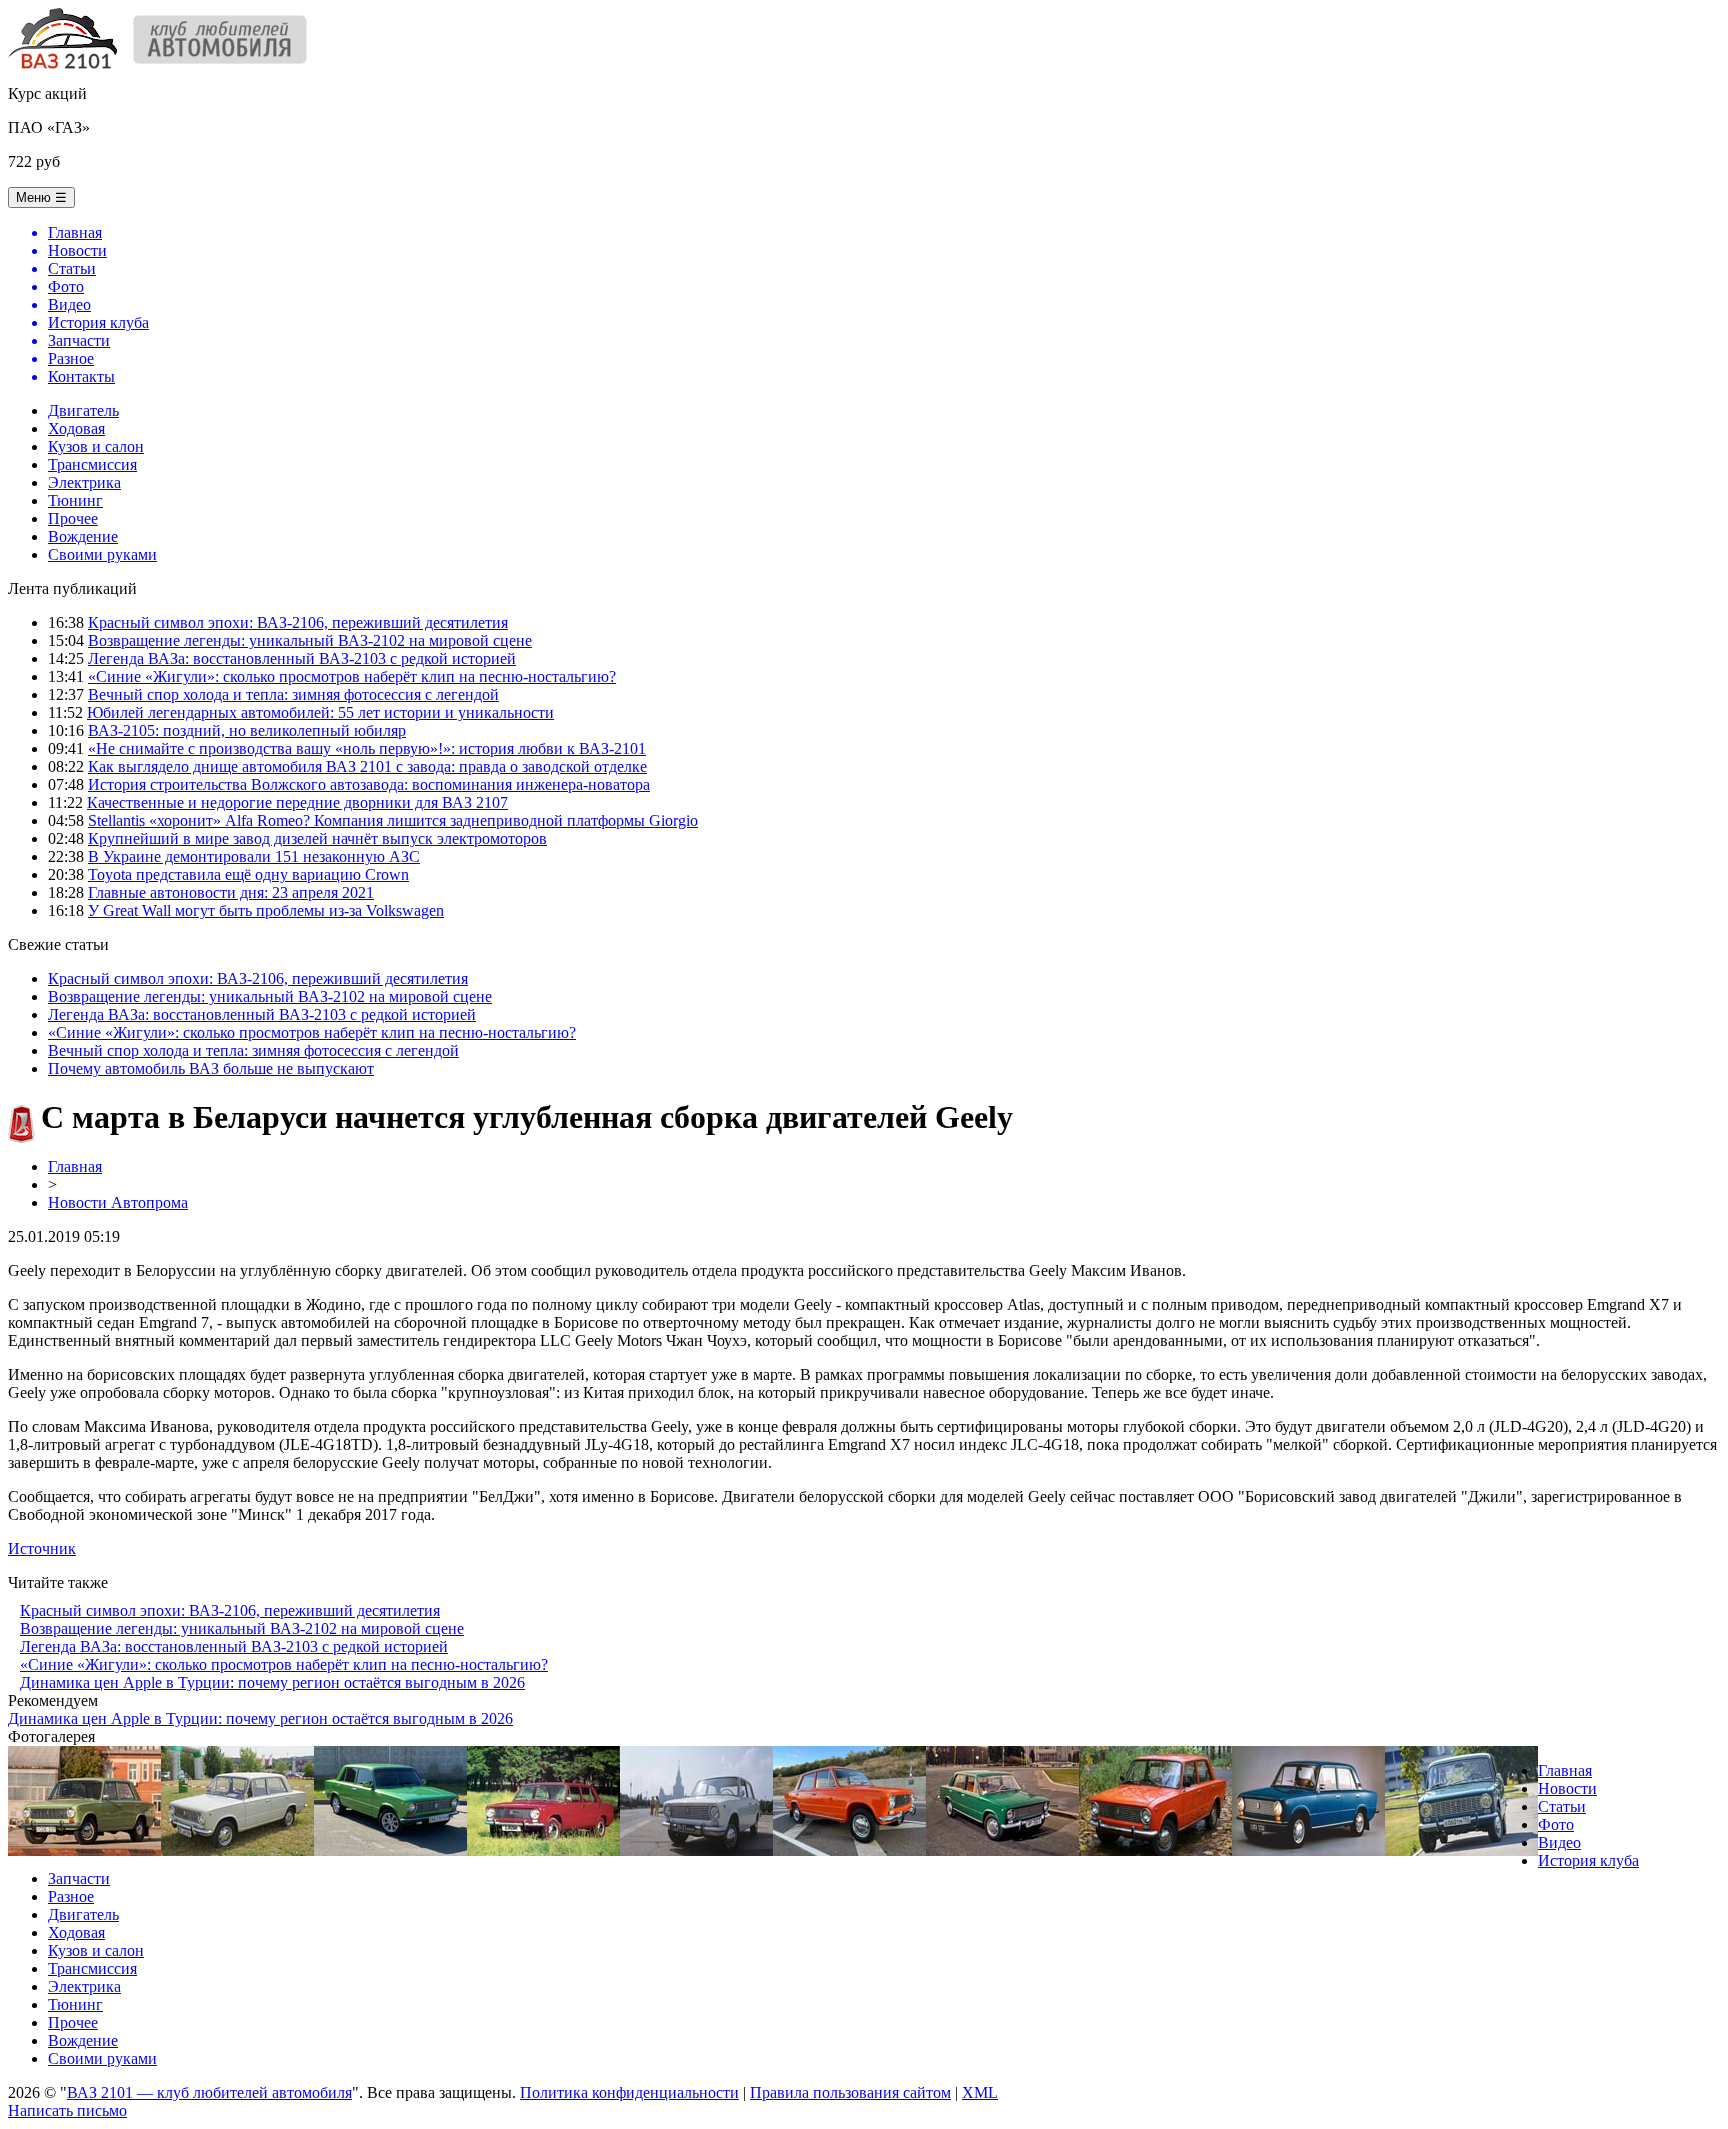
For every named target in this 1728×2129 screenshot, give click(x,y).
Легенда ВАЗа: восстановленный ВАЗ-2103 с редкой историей (302, 658)
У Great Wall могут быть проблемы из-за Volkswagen (266, 910)
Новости (1567, 1788)
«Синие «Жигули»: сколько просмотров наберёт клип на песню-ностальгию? (352, 676)
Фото (1556, 1824)
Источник (42, 1548)
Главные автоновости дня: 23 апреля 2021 (231, 892)
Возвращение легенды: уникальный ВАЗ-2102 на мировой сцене (310, 640)
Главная (75, 1166)
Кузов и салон (96, 446)
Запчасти (79, 1878)
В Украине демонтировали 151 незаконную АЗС (254, 856)
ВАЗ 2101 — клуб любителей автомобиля (209, 2092)
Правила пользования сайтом (850, 2092)
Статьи (1562, 1806)
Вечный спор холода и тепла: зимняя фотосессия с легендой (293, 694)
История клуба (1588, 1860)
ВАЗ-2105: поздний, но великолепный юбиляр (247, 730)
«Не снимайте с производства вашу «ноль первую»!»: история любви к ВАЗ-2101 (367, 748)
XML (980, 2092)
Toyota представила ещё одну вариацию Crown (248, 874)
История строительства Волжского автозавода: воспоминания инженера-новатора (369, 784)
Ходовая (76, 428)
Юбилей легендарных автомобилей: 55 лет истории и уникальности (320, 712)
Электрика (84, 482)
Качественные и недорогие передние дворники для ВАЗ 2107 (297, 802)
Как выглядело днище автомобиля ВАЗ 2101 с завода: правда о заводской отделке (367, 766)
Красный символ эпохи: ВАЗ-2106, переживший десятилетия (298, 622)
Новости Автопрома (118, 1202)
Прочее (73, 518)
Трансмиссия (92, 464)
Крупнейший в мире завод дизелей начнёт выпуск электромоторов (317, 838)
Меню (41, 197)
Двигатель (83, 410)
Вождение (83, 536)
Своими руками (102, 554)
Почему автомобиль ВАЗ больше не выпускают (211, 1068)
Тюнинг (75, 500)
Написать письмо (67, 2110)
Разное (71, 1896)
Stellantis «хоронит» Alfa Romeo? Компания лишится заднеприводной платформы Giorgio (393, 820)
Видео (1559, 1842)
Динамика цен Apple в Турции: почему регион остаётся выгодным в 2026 (272, 1682)
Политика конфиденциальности (629, 2092)
